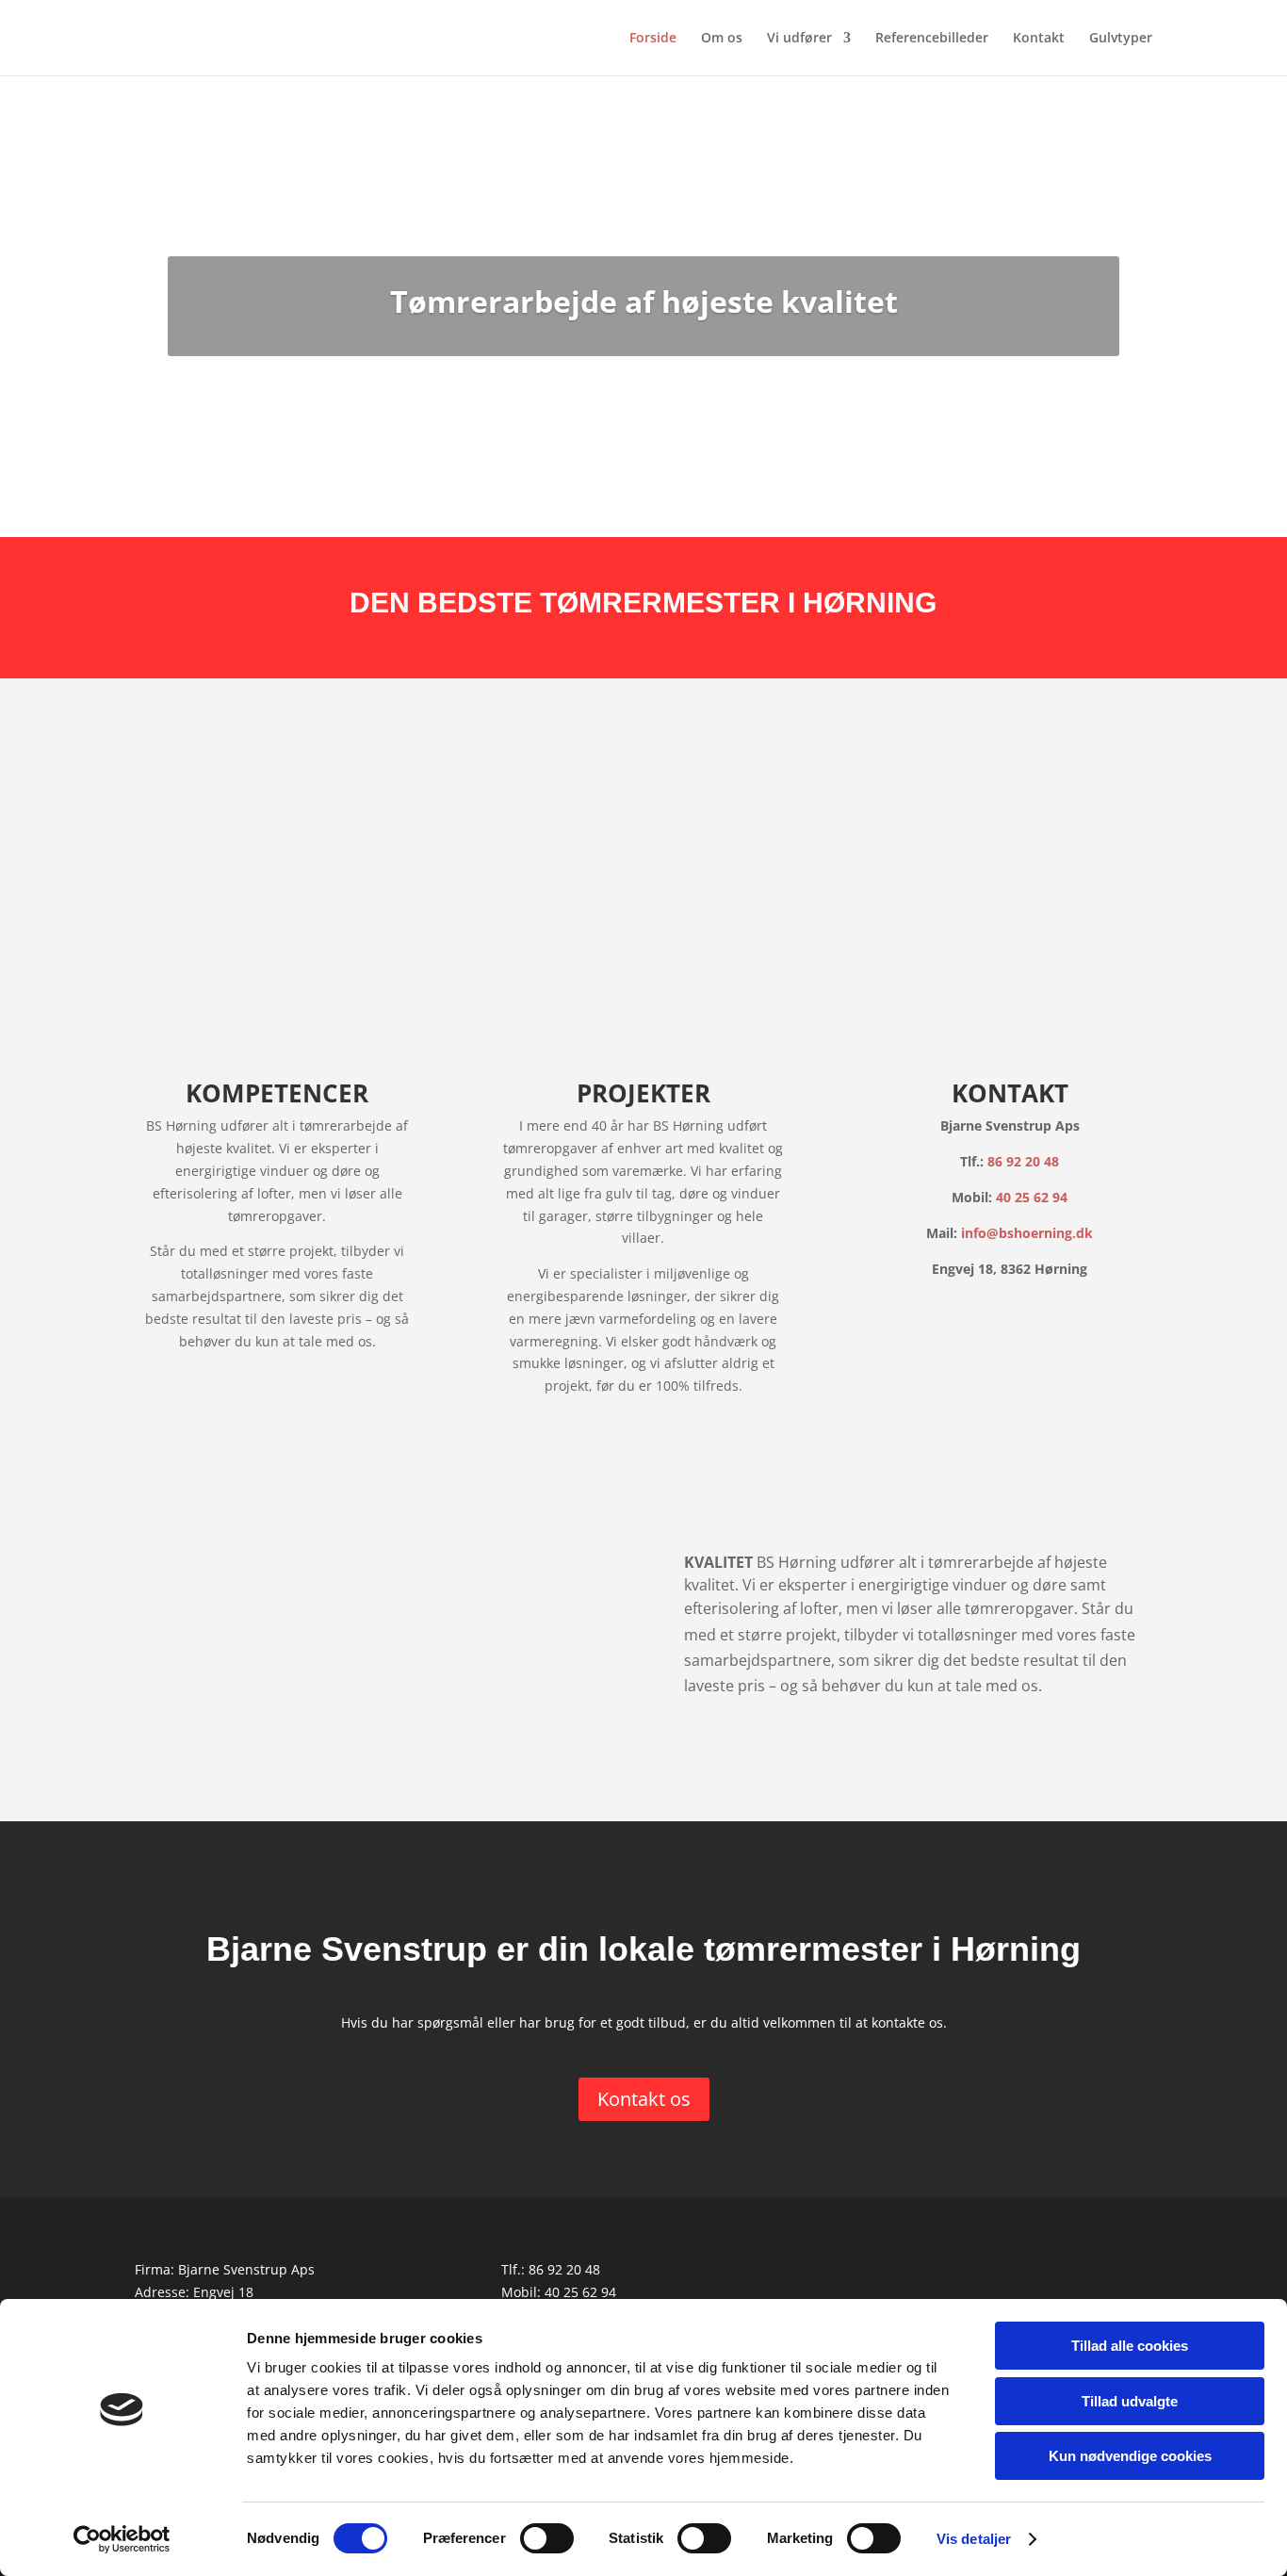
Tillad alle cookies (1130, 2346)
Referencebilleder (932, 39)
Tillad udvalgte (1130, 2401)
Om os (722, 39)
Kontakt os (644, 2099)
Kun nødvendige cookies (1130, 2456)
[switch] (547, 2538)
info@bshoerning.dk (1027, 1233)
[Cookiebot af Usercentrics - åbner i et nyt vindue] (122, 2539)
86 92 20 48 (1023, 1161)
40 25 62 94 (1032, 1197)
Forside (653, 39)
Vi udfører (799, 39)
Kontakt (1039, 39)
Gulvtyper (1121, 39)
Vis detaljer (974, 2539)
